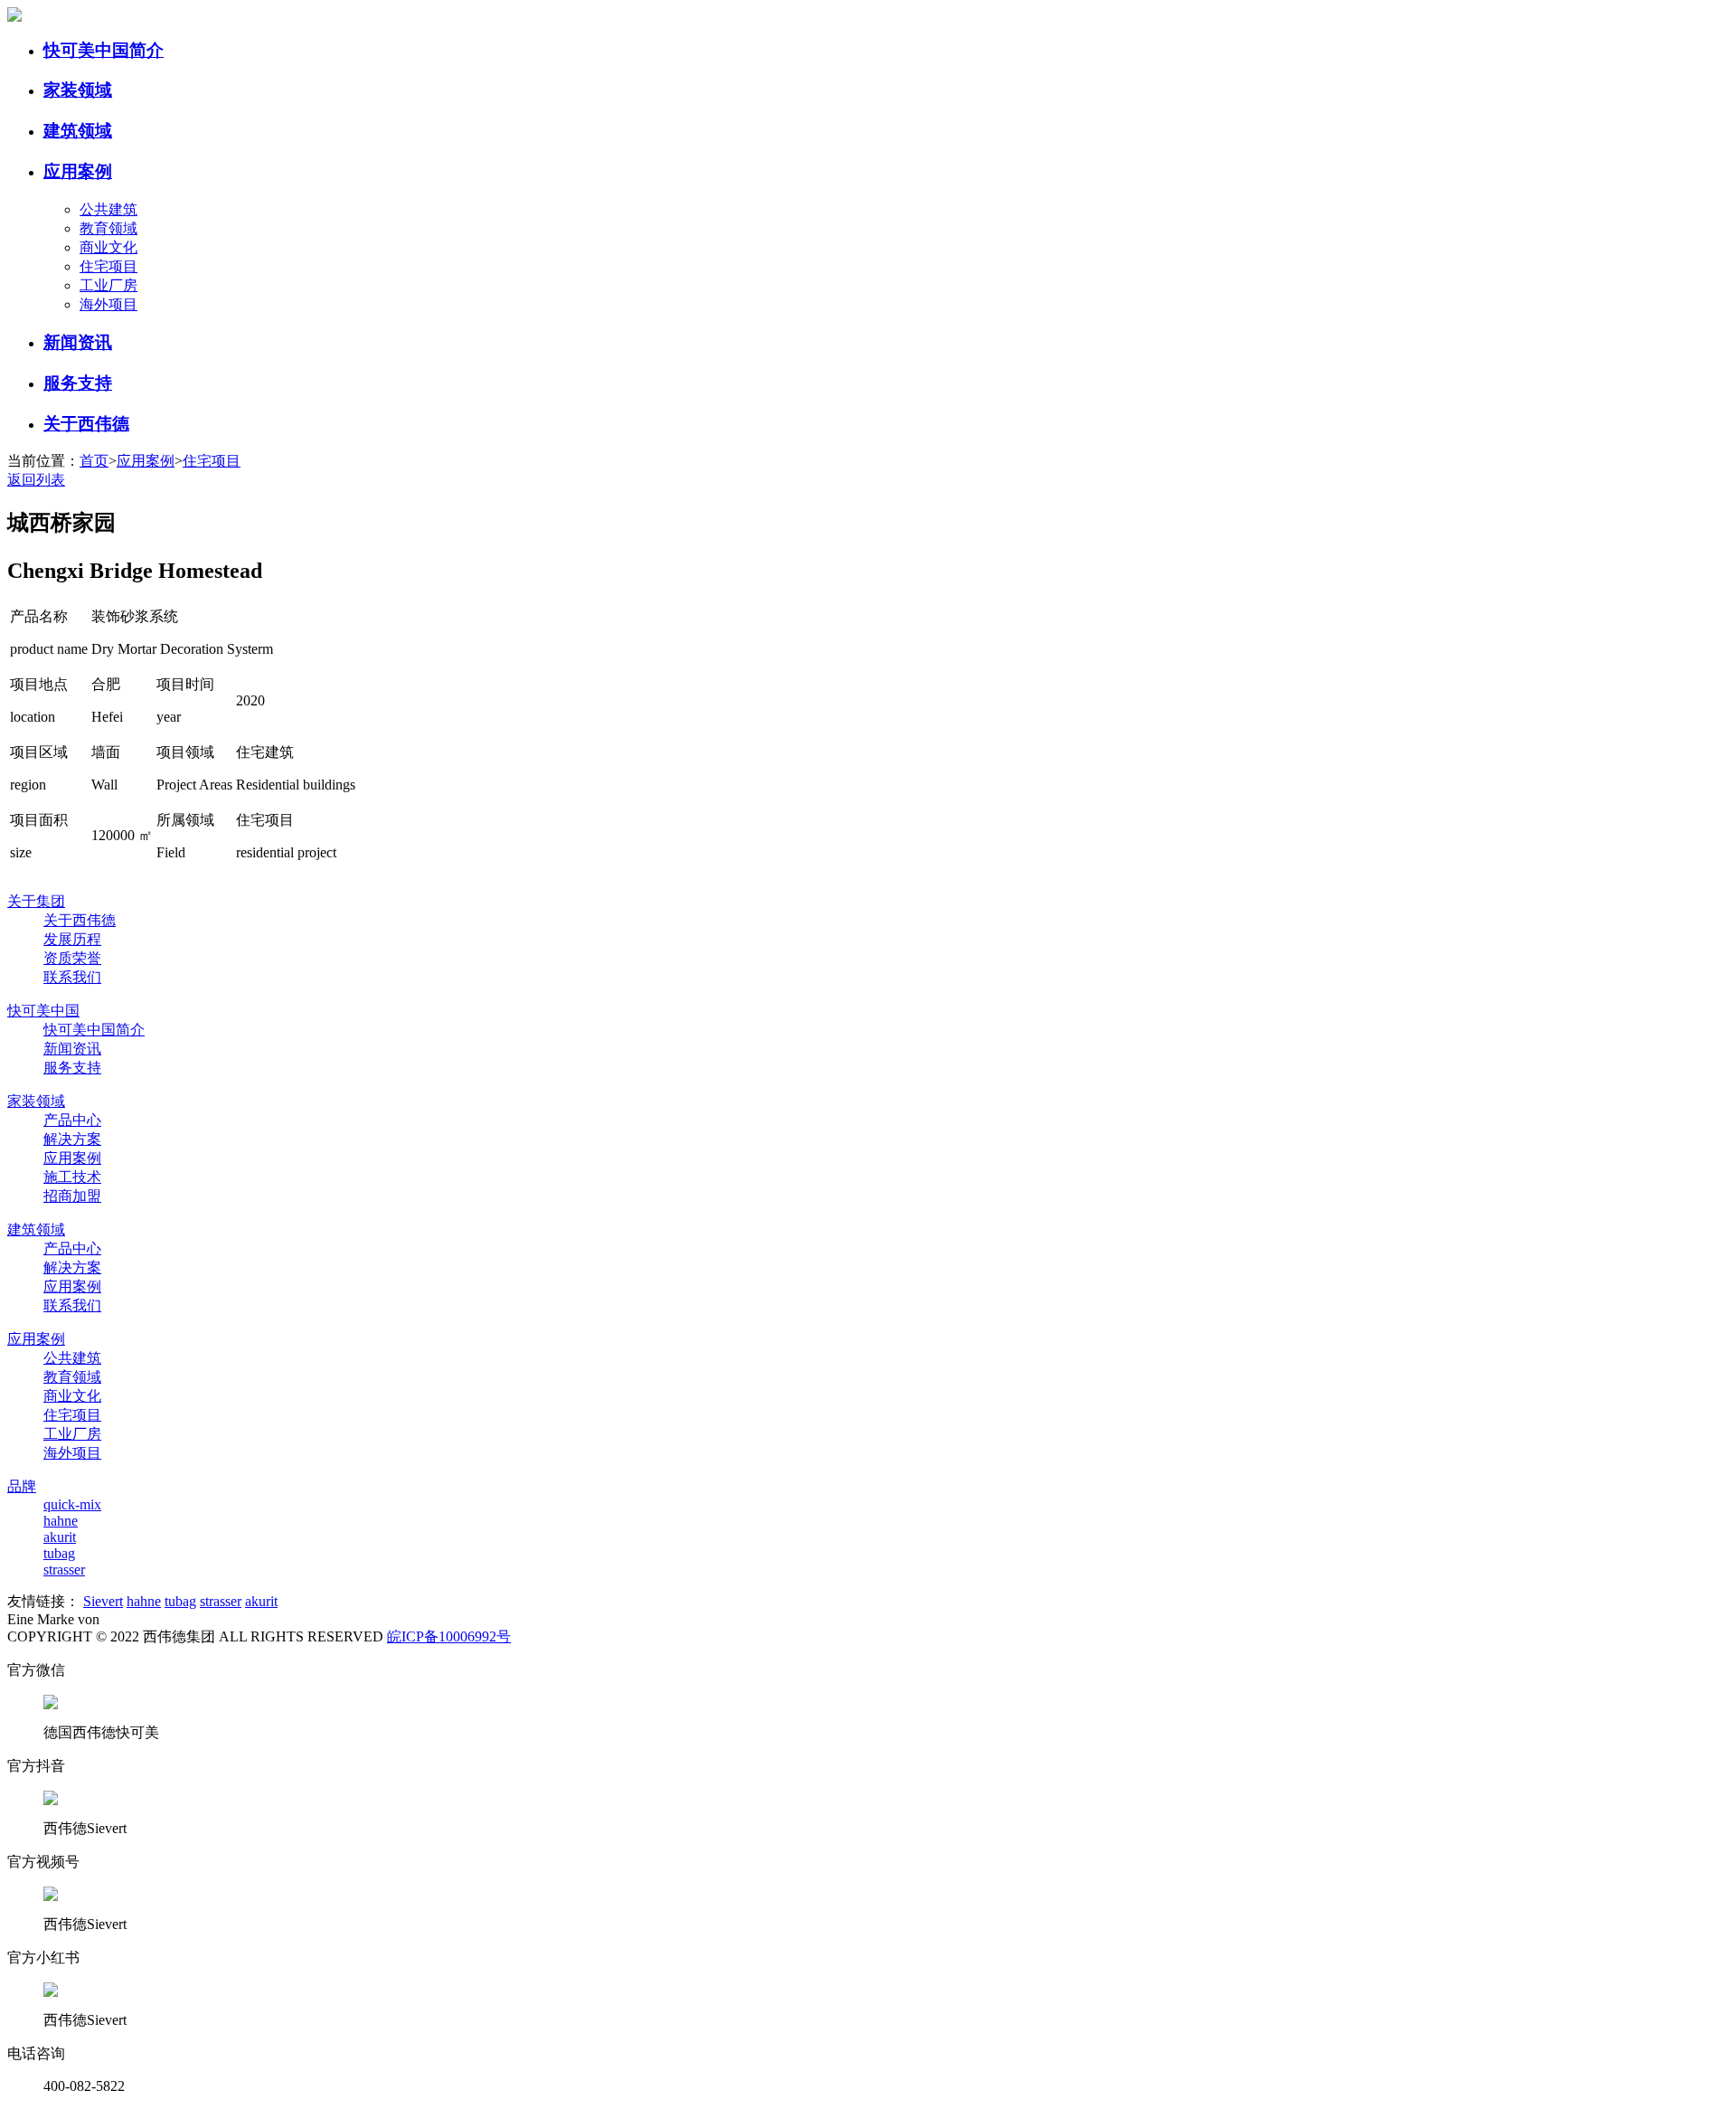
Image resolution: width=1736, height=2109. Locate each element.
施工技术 (72, 1177)
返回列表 (36, 480)
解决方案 (72, 1139)
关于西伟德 (86, 424)
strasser (64, 1570)
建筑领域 (78, 131)
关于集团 (36, 901)
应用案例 (78, 171)
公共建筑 (108, 209)
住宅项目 (108, 266)
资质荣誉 (72, 958)
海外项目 (108, 304)
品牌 (22, 1486)
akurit (60, 1537)
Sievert (103, 1601)
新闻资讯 (78, 342)
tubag (59, 1553)
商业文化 (108, 247)
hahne (61, 1521)
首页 (94, 461)
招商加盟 (72, 1196)
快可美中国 (43, 1011)
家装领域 (78, 90)
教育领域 (108, 228)
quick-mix (72, 1504)
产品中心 (72, 1120)
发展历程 (72, 939)
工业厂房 (108, 285)
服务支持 (78, 383)
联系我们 (72, 977)
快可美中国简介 (104, 50)
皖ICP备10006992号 (449, 1636)
